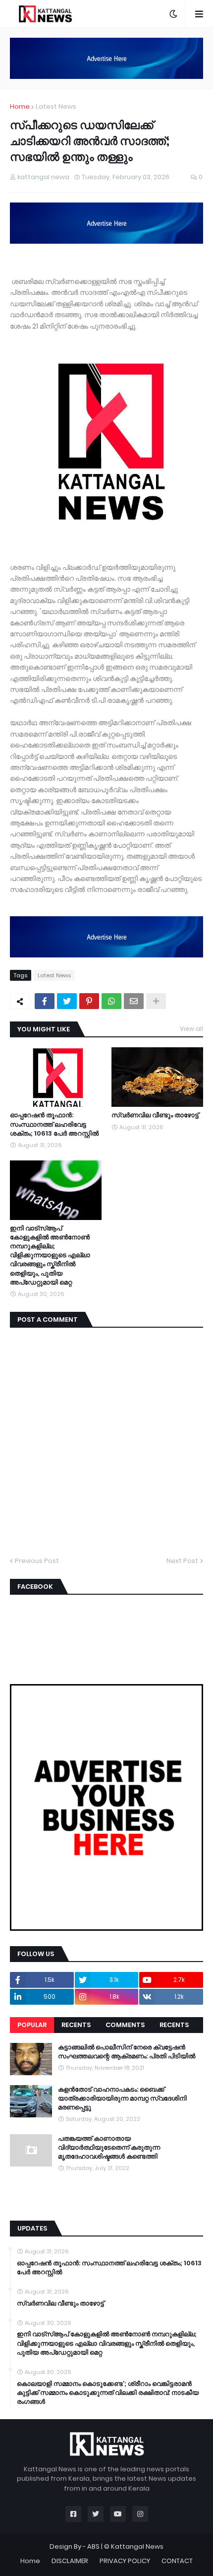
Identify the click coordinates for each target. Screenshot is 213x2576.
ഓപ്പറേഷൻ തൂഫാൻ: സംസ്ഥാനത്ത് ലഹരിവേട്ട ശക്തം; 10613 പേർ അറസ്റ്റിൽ (54, 1124)
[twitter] (106, 2191)
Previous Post (37, 1561)
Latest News (56, 106)
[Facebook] (45, 1001)
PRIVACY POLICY (125, 2561)
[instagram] (106, 2196)
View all (191, 1029)
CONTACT (177, 2561)
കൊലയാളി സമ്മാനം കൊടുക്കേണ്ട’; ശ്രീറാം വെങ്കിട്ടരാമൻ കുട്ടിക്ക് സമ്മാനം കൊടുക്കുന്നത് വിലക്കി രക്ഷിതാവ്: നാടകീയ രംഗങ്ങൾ (108, 2393)
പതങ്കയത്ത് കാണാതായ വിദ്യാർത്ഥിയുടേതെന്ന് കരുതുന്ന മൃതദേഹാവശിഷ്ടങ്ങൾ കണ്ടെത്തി (109, 2148)
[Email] (134, 1001)
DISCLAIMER (70, 2561)
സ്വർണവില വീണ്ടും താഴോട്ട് (155, 1115)
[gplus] (106, 2206)
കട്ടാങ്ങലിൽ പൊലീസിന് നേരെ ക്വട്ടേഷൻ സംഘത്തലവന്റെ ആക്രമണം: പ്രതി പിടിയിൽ (127, 2052)
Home (20, 106)
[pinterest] (106, 2201)
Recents (76, 2025)
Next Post (182, 1561)
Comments (125, 2025)
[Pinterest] (89, 1001)
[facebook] (106, 2187)
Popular (32, 2025)
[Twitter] (67, 1001)
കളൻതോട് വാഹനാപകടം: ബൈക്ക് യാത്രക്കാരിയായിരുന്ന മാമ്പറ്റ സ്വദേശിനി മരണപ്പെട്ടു (122, 2099)
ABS (93, 2546)
